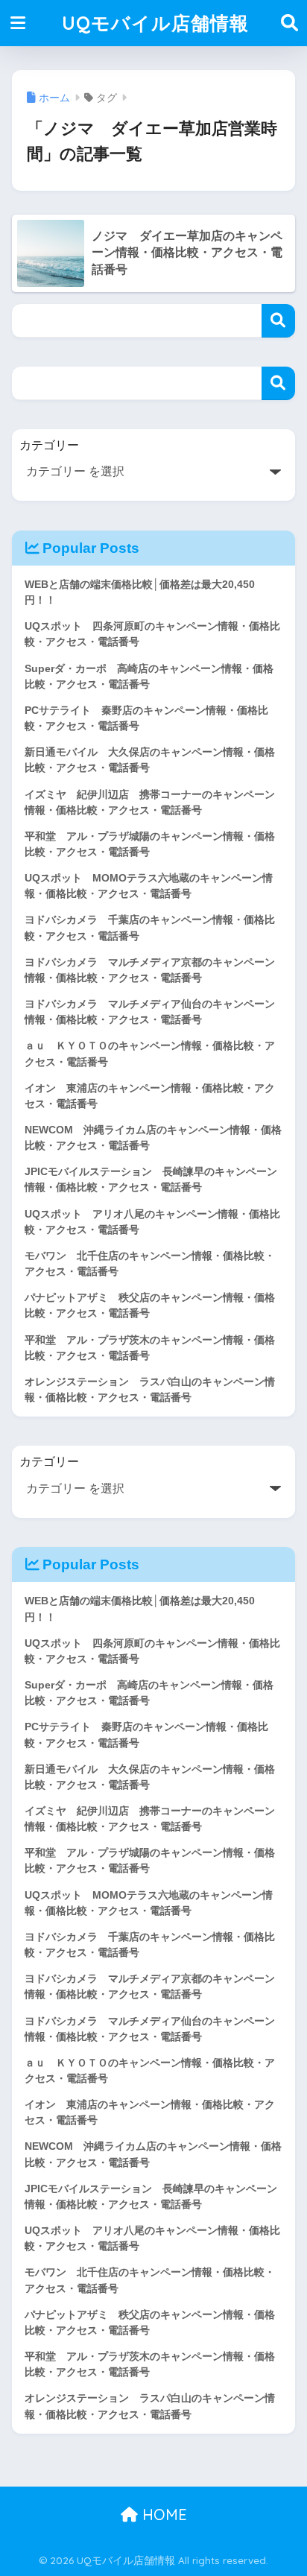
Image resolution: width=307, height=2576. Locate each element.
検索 (278, 321)
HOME (162, 2515)
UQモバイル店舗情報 (155, 23)
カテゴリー (49, 445)
